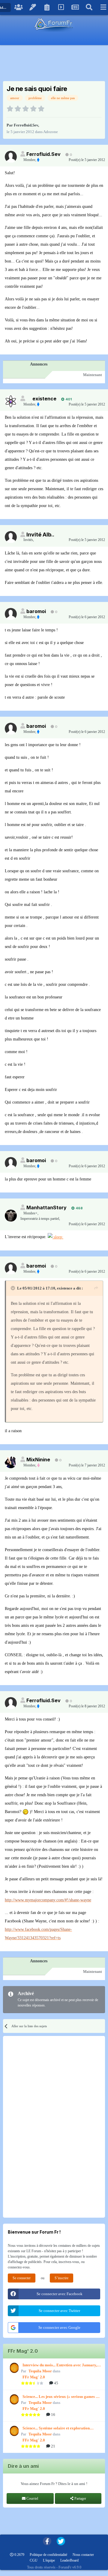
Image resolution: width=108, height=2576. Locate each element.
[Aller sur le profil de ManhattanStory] (11, 1216)
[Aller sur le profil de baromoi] (11, 614)
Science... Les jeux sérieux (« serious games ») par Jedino (61, 2397)
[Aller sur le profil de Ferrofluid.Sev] (11, 157)
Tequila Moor (40, 2371)
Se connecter (22, 2278)
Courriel (32, 2499)
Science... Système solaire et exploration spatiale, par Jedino (56, 2429)
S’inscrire (61, 2278)
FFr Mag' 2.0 (34, 2377)
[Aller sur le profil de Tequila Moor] (13, 2368)
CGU (34, 2560)
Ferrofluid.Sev (26, 125)
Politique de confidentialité (48, 2555)
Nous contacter (83, 2555)
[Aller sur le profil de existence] (11, 401)
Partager (80, 2499)
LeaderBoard (69, 2560)
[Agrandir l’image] (55, 1237)
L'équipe (49, 2560)
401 (68, 399)
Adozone (51, 132)
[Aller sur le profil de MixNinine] (11, 1462)
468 (79, 1208)
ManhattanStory (46, 1207)
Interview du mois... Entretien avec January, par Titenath (60, 2365)
